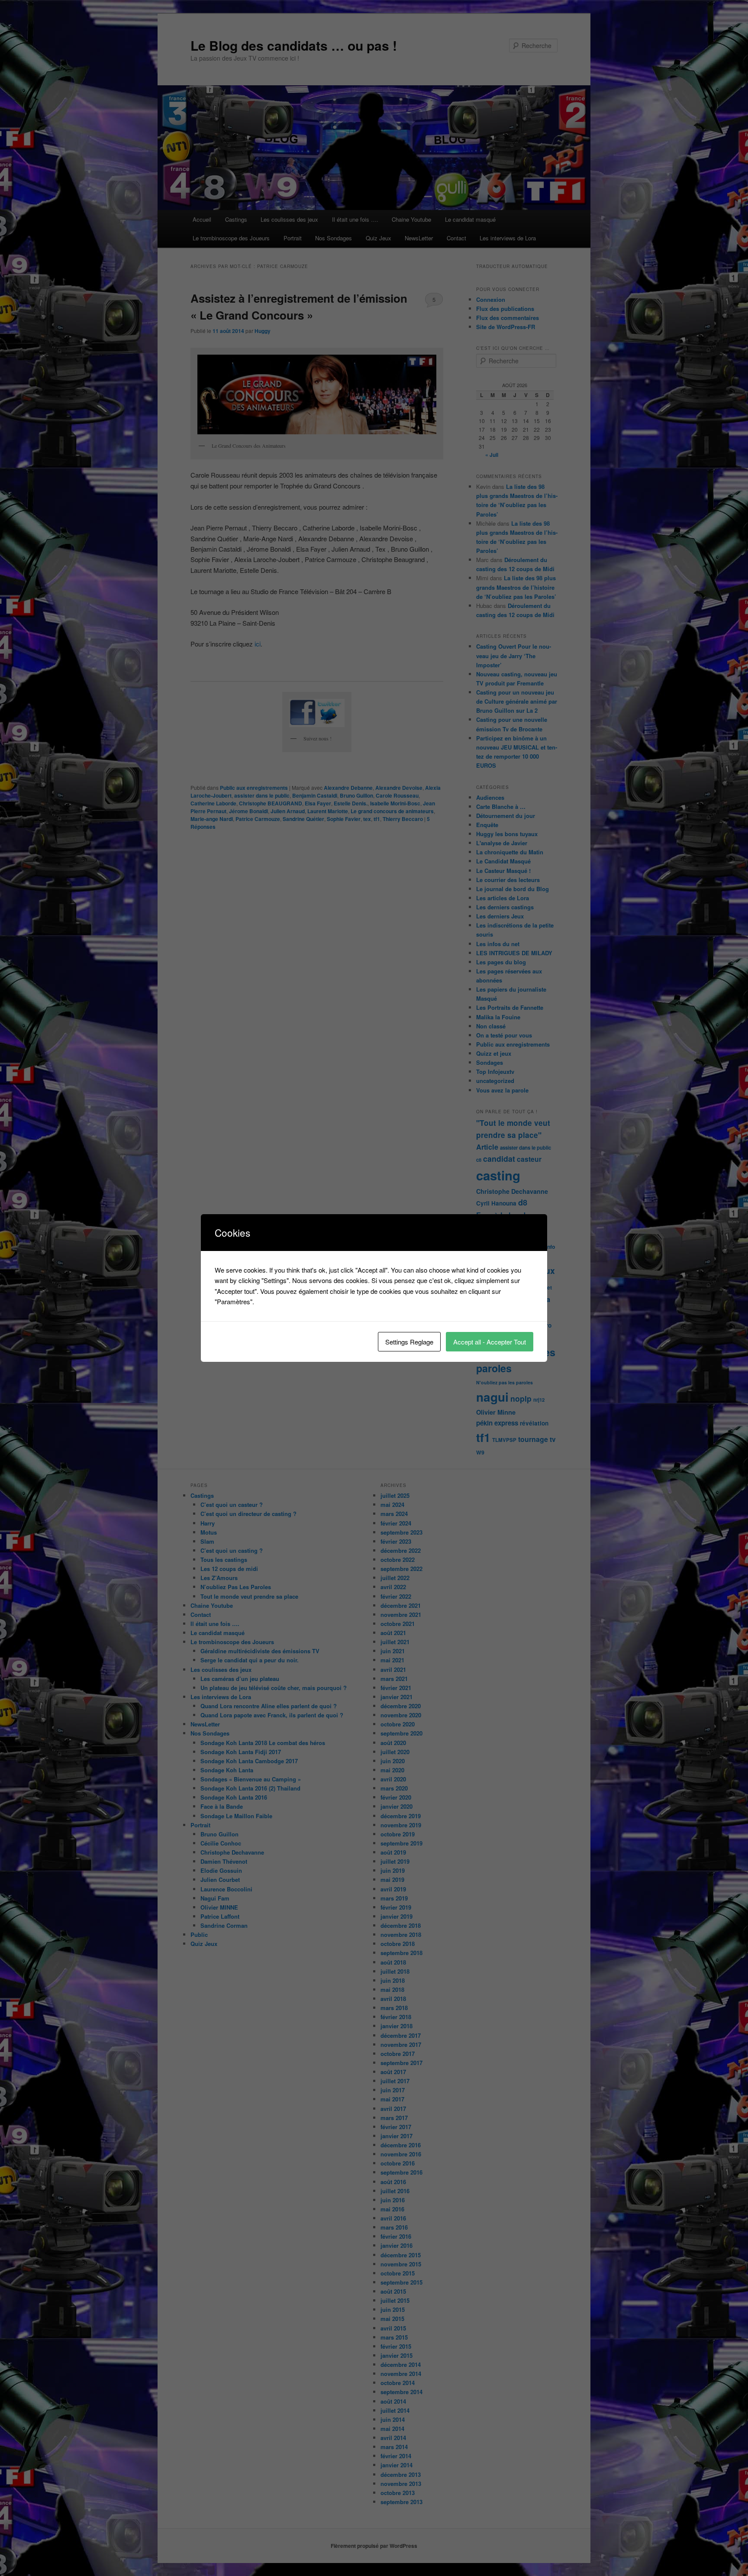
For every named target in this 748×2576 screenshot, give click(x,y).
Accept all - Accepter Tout (490, 1342)
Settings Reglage (409, 1342)
